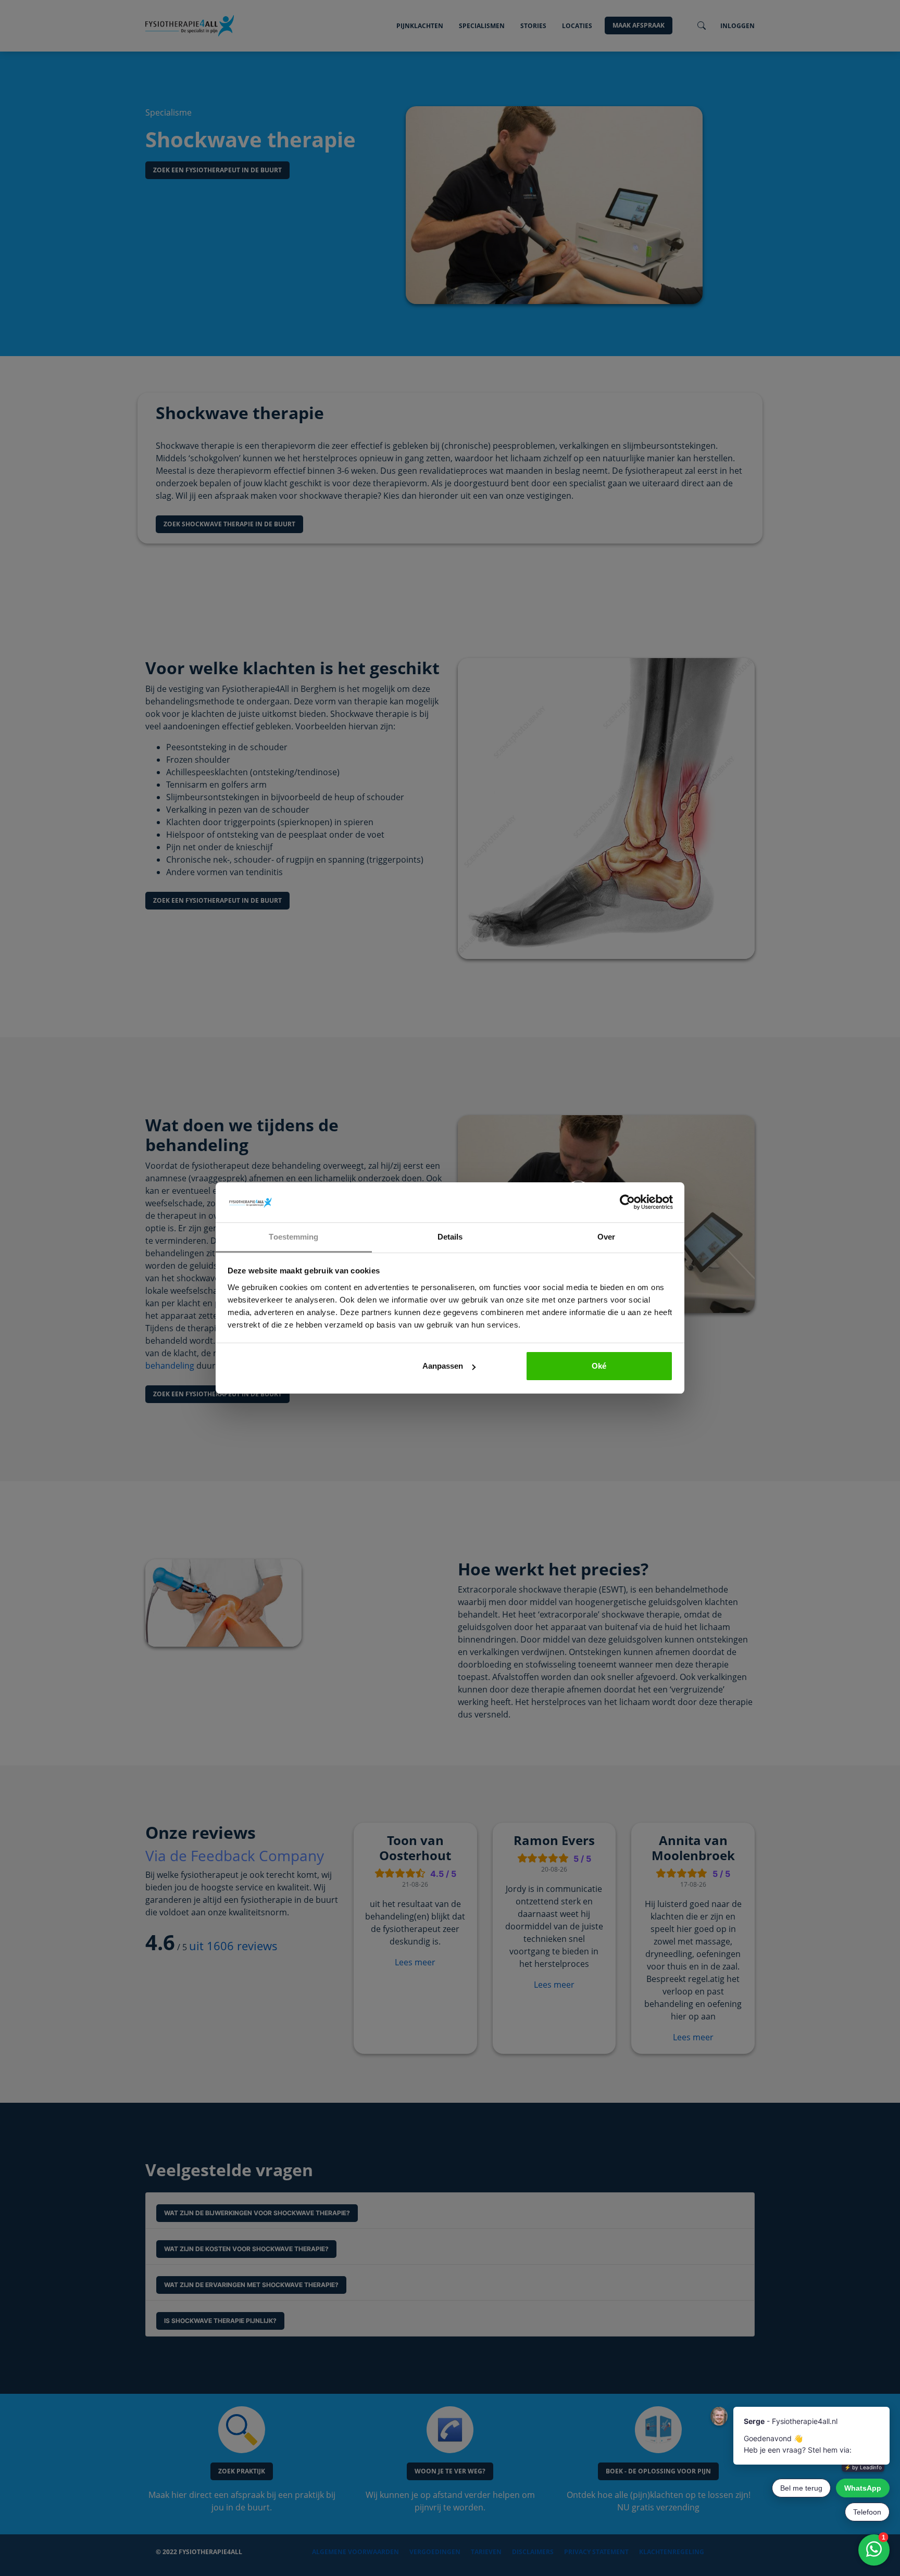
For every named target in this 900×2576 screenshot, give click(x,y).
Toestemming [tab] (293, 1237)
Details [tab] (450, 1237)
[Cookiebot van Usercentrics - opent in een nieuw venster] (627, 1203)
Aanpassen (443, 1366)
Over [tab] (606, 1237)
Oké (599, 1366)
